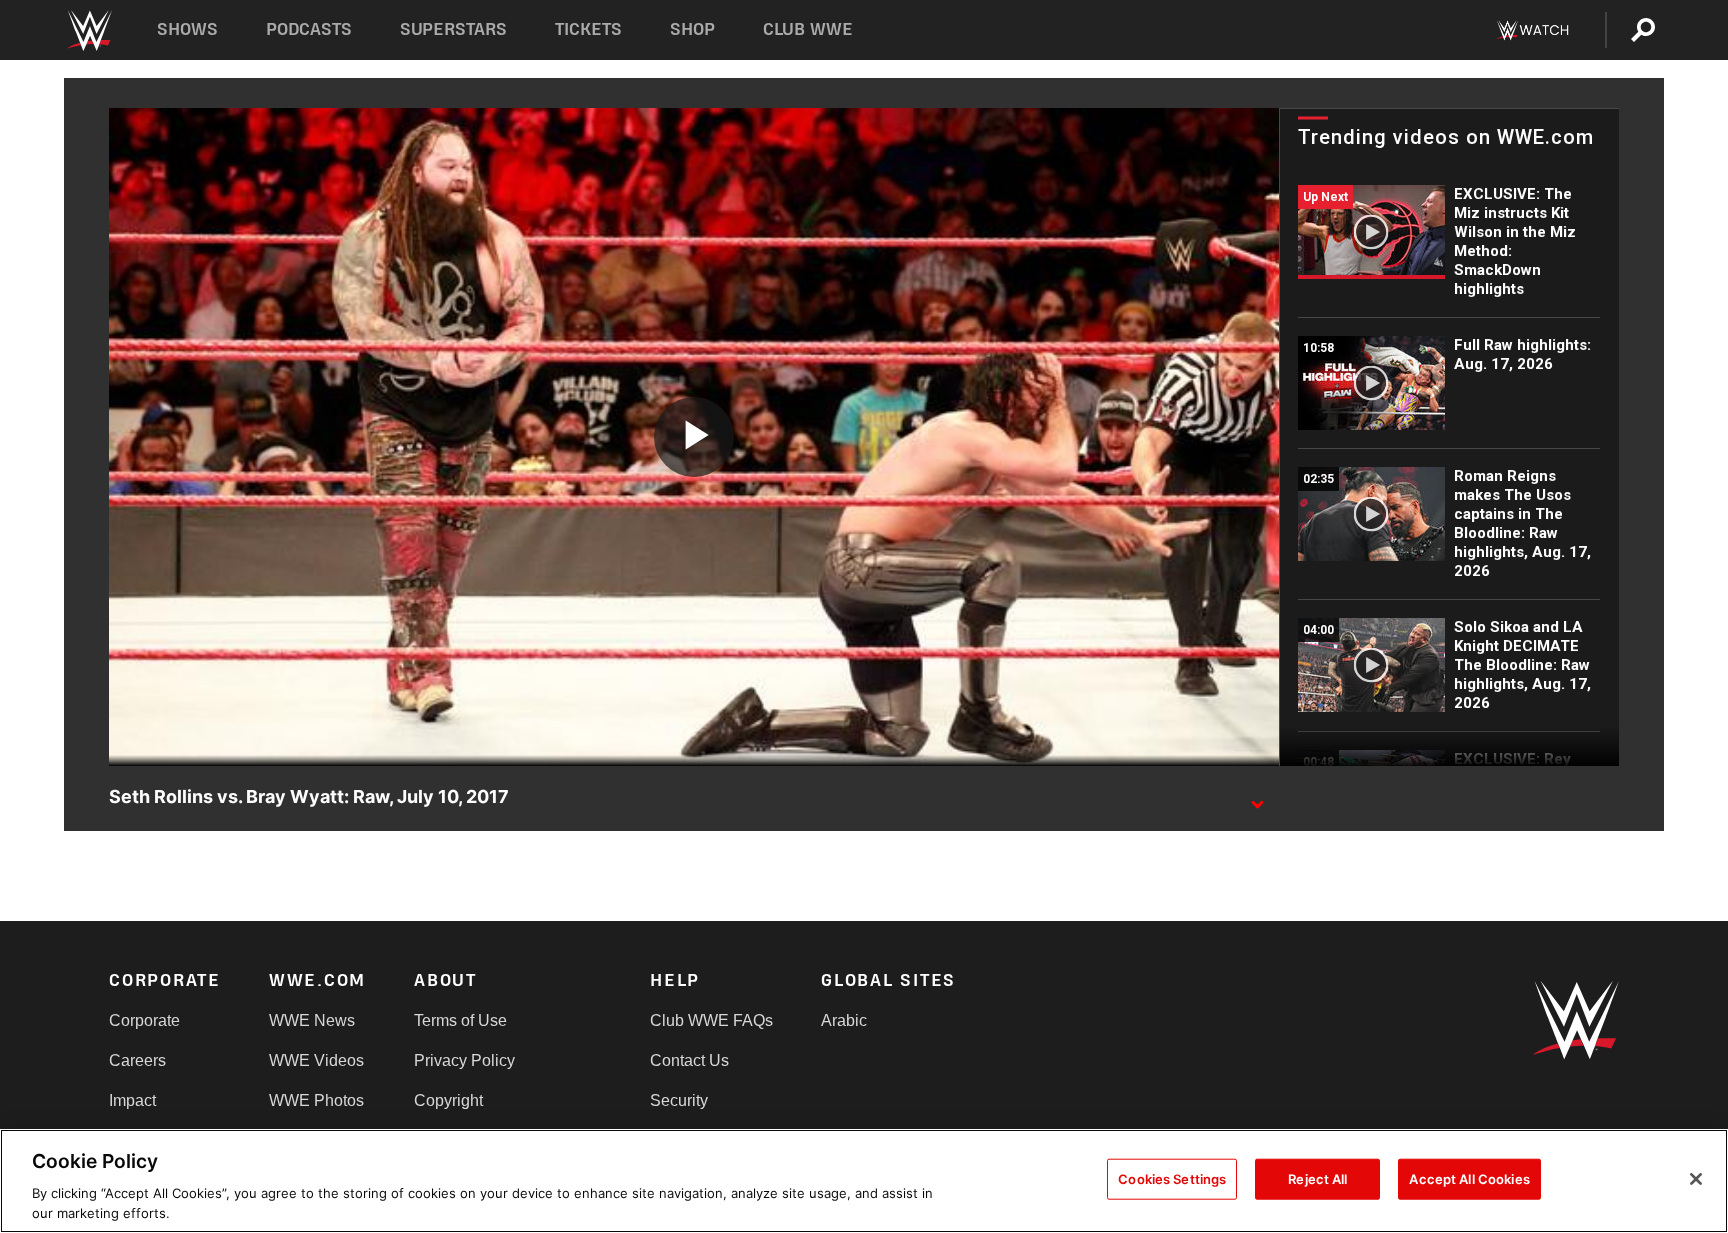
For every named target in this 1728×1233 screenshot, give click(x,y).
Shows (187, 29)
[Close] (1696, 1179)
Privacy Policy (464, 1060)
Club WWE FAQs (711, 1020)
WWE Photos (316, 1100)
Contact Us (689, 1060)
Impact (132, 1100)
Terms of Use (460, 1020)
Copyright (448, 1100)
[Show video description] (1257, 798)
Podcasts (309, 29)
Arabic (844, 1020)
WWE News (312, 1020)
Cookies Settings (1172, 1179)
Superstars (454, 29)
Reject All (1317, 1179)
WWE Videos (316, 1060)
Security (679, 1100)
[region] (864, 1181)
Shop (692, 29)
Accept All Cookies (1469, 1179)
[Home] (88, 30)
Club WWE (808, 29)
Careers (137, 1060)
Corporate (144, 1020)
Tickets (588, 29)
